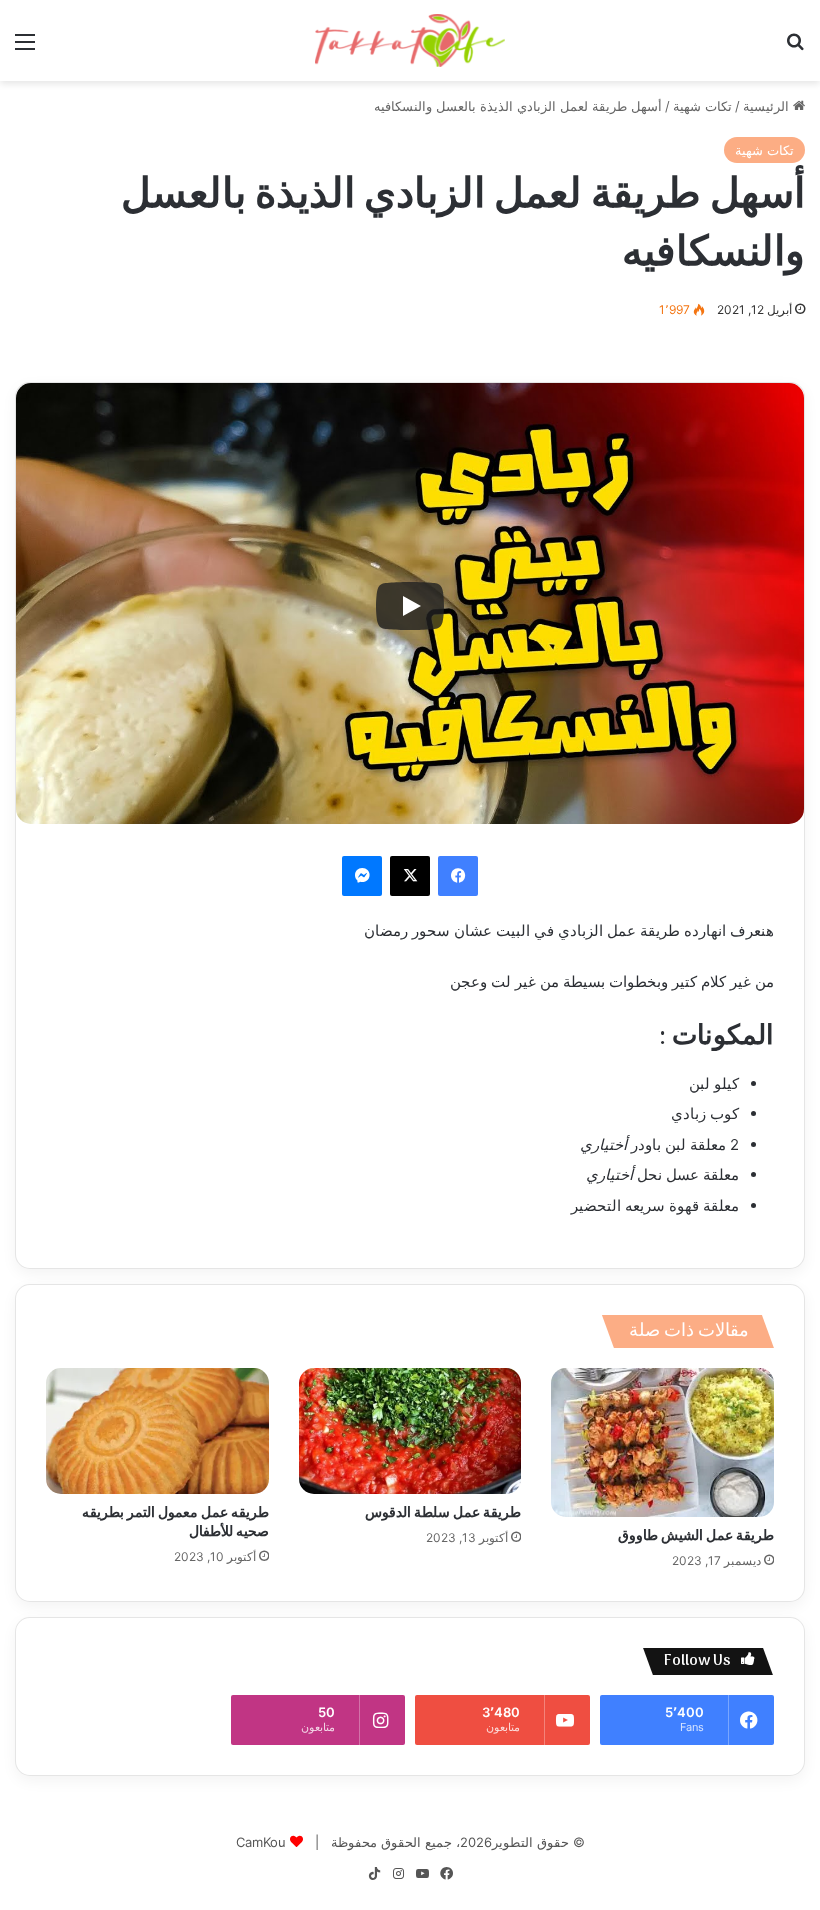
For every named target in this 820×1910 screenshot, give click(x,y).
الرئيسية (768, 106)
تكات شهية (702, 106)
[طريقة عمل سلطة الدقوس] (410, 1431)
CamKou (261, 1842)
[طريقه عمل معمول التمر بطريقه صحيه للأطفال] (157, 1431)
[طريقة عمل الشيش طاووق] (662, 1442)
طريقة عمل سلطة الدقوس (443, 1513)
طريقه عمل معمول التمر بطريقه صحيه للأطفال (175, 1523)
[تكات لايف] (410, 40)
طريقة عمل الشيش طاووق (696, 1536)
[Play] (410, 606)
